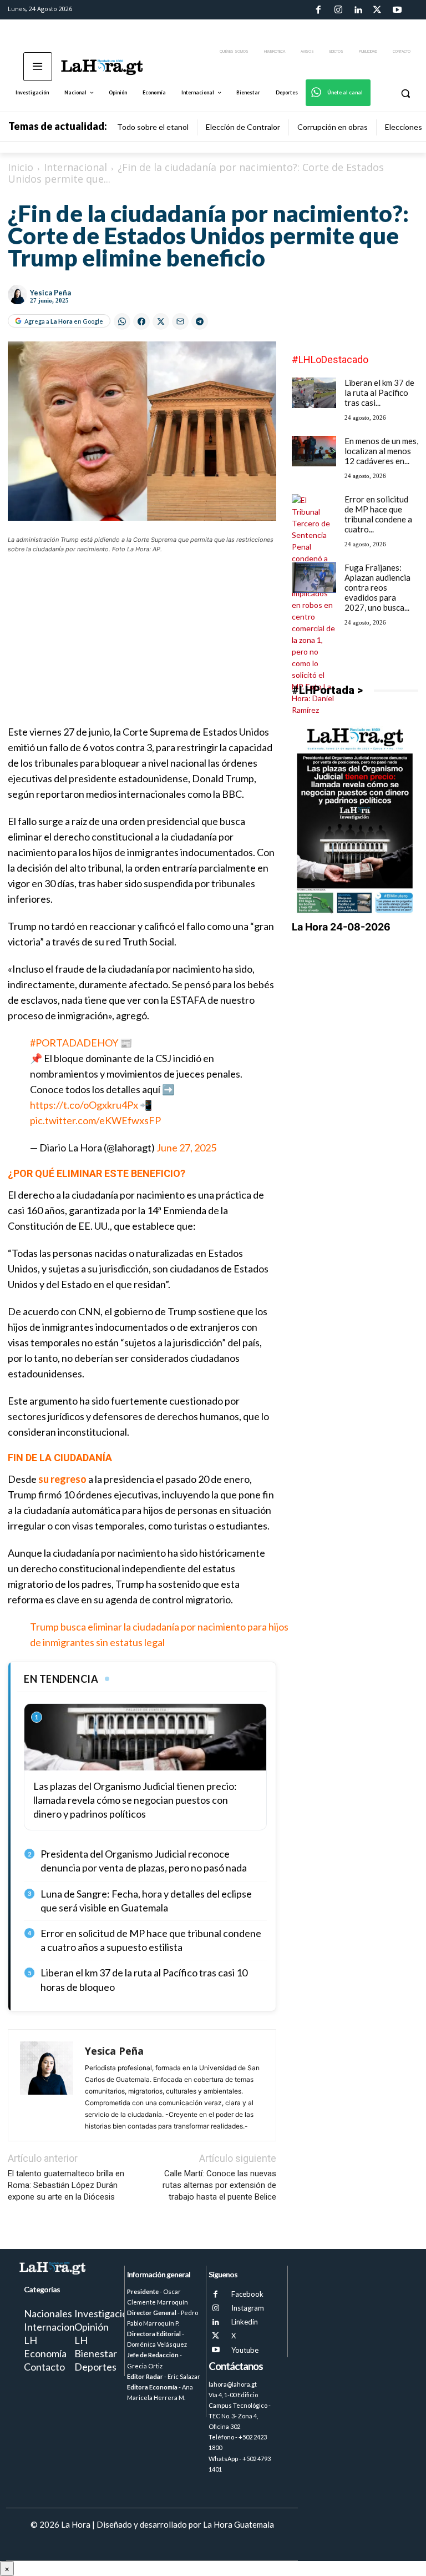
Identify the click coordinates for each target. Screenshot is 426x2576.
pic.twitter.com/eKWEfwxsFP (95, 1120)
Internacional (75, 167)
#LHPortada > (327, 690)
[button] (405, 93)
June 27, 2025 (186, 1148)
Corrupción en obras (333, 127)
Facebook (247, 2294)
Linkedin (245, 2322)
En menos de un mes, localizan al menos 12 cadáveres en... (381, 451)
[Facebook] (318, 10)
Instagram (248, 2308)
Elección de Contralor (243, 127)
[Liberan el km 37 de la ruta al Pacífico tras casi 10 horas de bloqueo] (314, 393)
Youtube (245, 2350)
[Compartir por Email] (180, 321)
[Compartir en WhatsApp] (122, 321)
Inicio (21, 167)
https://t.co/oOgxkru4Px (84, 1105)
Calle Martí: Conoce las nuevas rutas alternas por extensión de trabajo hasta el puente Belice (219, 2185)
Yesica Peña (50, 293)
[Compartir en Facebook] (141, 321)
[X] (215, 2336)
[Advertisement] (142, 646)
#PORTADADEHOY (74, 1043)
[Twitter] (377, 10)
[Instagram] (338, 10)
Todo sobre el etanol (153, 127)
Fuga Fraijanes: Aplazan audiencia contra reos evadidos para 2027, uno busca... (377, 587)
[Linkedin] (358, 10)
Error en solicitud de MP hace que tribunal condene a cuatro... (378, 514)
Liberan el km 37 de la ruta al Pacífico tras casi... (379, 393)
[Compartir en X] (161, 321)
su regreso (62, 1479)
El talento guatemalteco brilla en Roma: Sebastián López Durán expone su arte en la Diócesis (66, 2185)
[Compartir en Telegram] (200, 321)
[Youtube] (397, 10)
